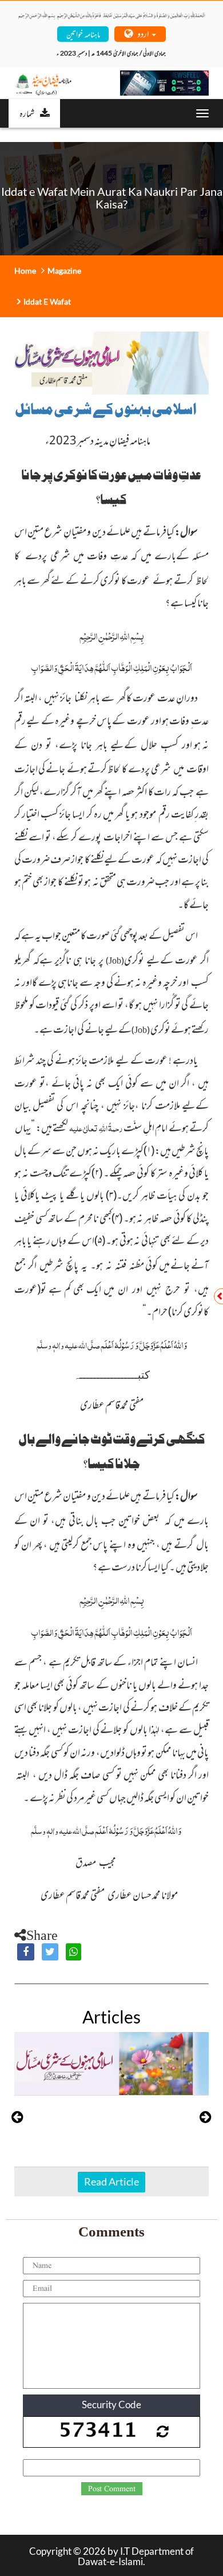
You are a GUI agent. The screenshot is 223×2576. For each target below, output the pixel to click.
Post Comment (112, 2489)
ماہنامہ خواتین (83, 33)
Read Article (111, 2181)
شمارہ (27, 113)
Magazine (64, 271)
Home (25, 271)
